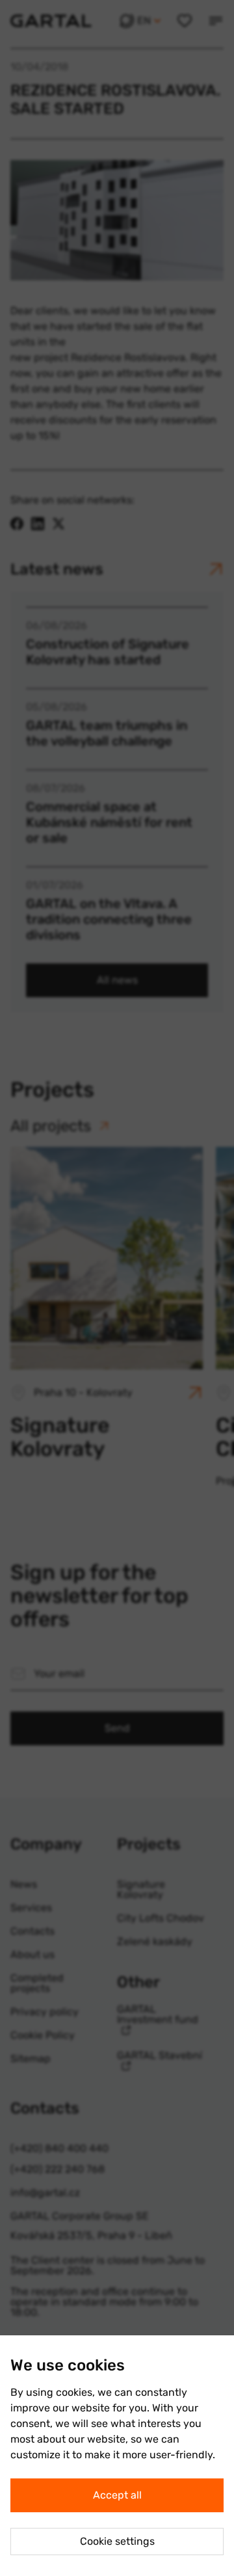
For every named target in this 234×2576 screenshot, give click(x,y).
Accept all (117, 2495)
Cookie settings (117, 2541)
